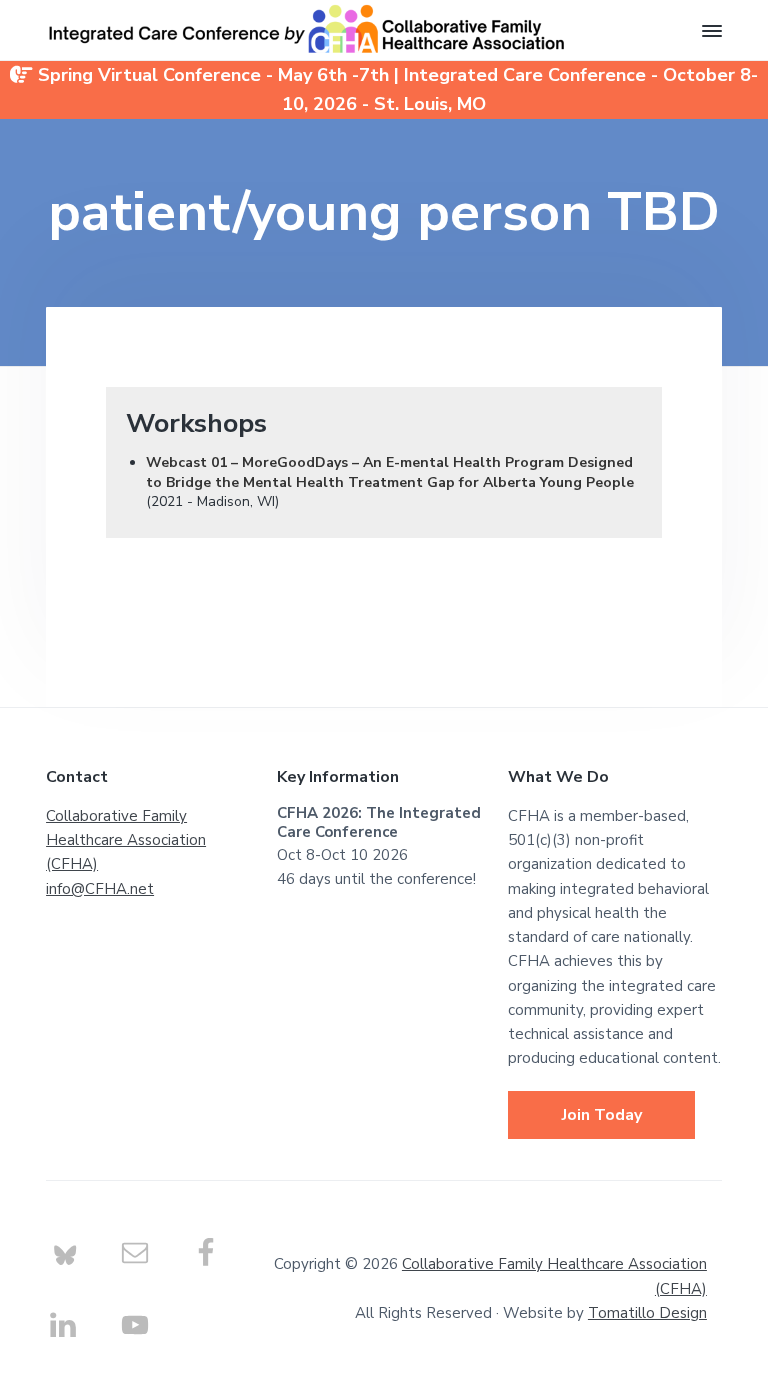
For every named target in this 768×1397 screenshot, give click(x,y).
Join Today (602, 1115)
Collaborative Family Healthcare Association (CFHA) (126, 840)
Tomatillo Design (647, 1313)
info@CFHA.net (100, 889)
